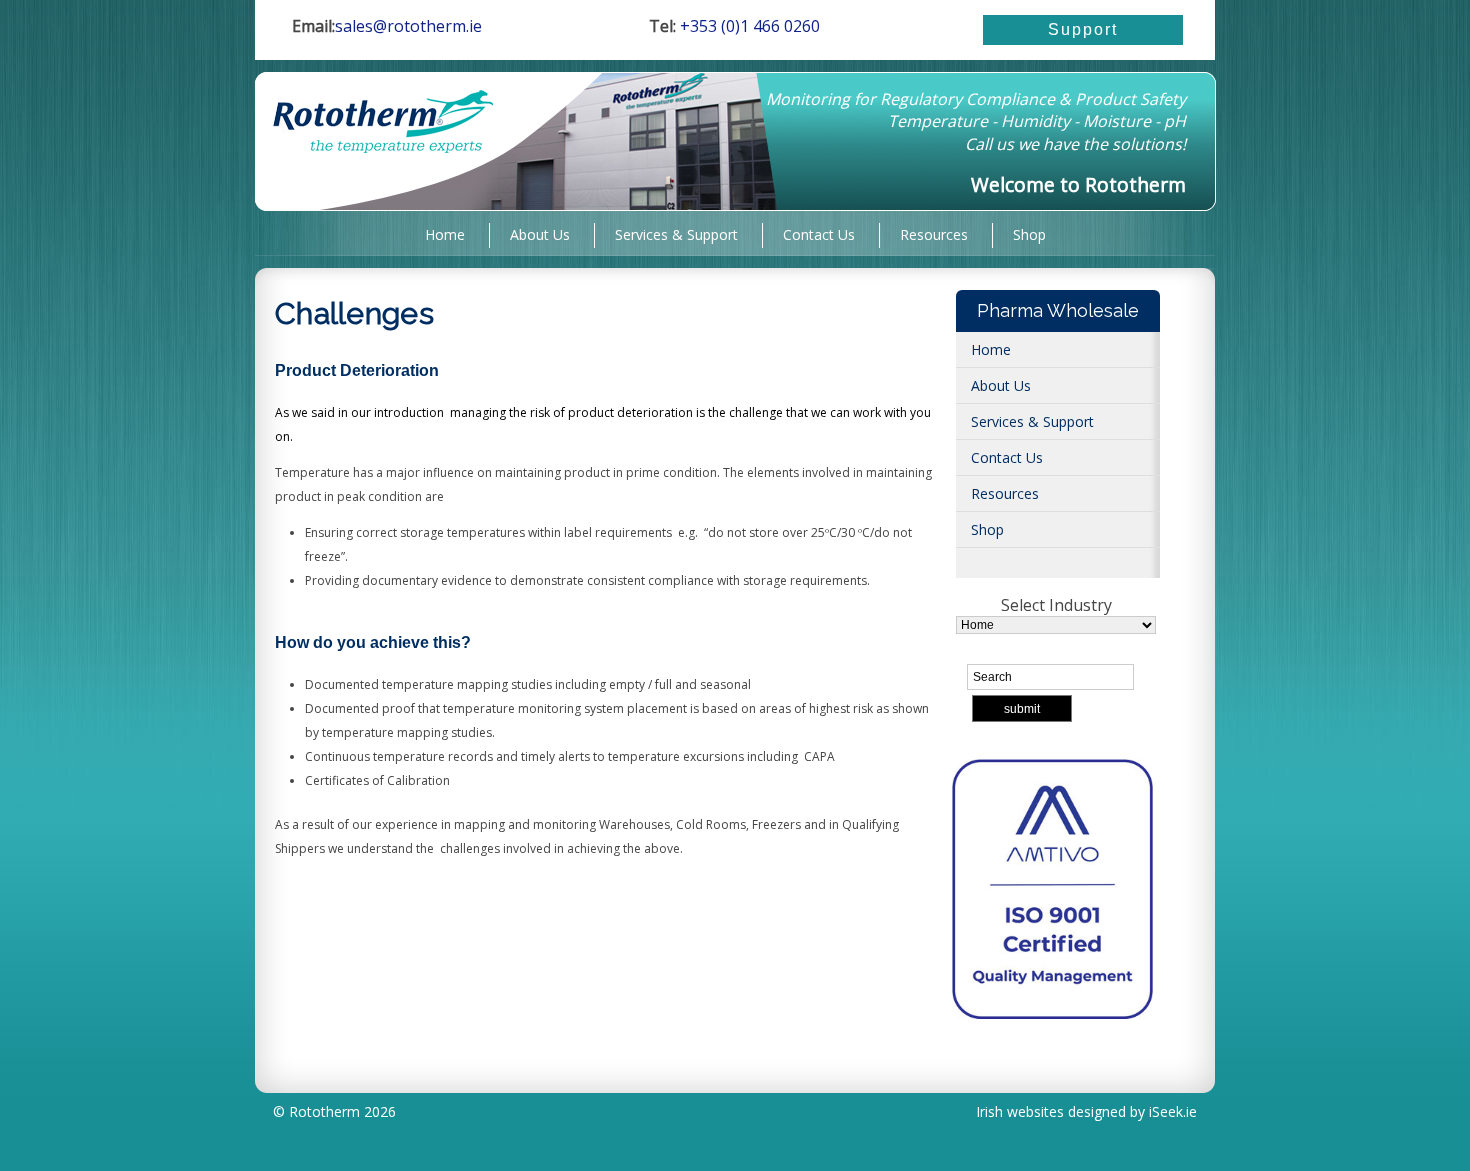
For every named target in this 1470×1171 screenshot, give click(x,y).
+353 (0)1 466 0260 (748, 26)
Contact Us (819, 233)
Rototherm (324, 1111)
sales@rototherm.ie (408, 26)
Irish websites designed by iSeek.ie (1086, 1111)
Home (445, 233)
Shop (1029, 233)
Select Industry (1056, 605)
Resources (934, 233)
